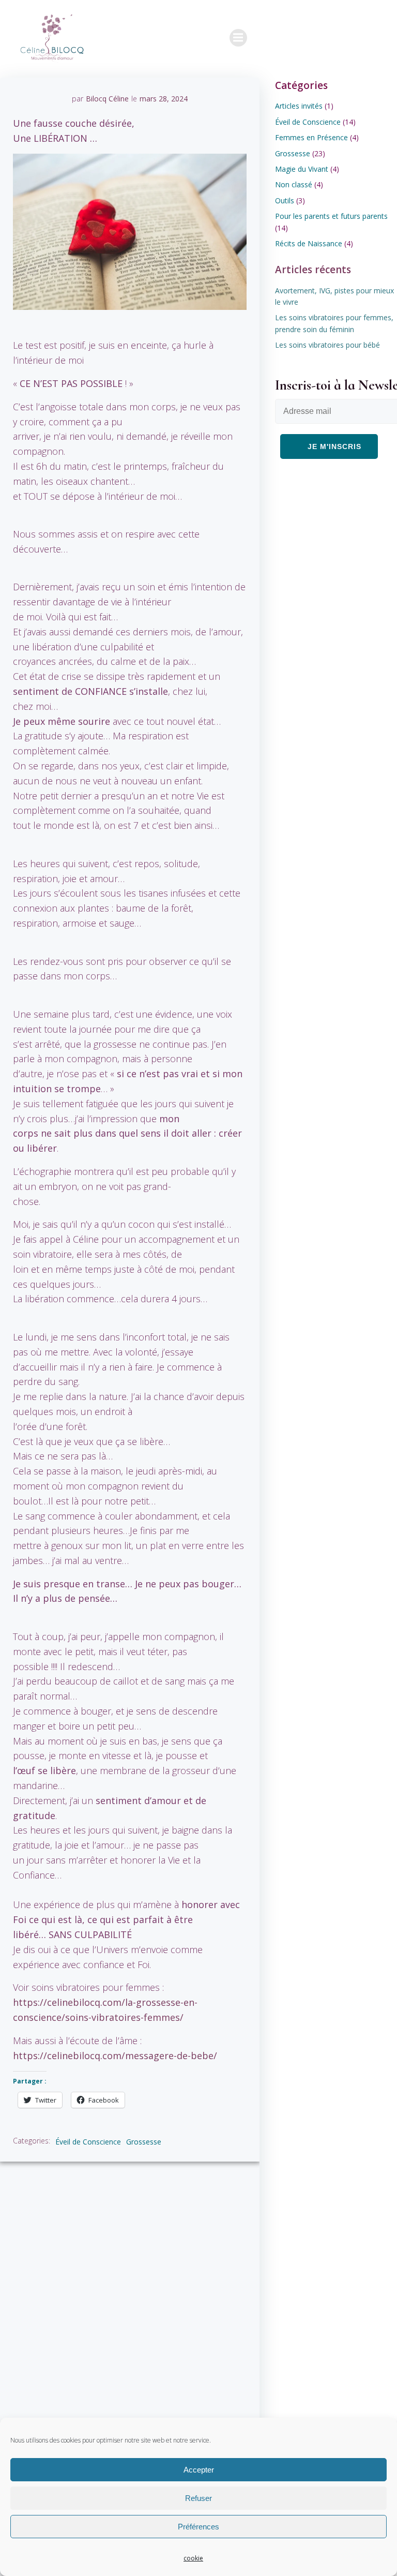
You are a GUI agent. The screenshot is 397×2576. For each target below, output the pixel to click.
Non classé (294, 184)
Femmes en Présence (311, 137)
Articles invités (299, 106)
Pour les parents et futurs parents (331, 216)
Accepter (199, 2470)
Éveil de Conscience (88, 2142)
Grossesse (144, 2142)
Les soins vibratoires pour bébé (327, 345)
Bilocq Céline (107, 99)
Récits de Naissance (309, 243)
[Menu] (238, 38)
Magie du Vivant (302, 169)
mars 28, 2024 (164, 99)
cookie (193, 2558)
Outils (285, 200)
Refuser (198, 2498)
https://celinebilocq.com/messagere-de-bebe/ (115, 2056)
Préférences (198, 2527)
